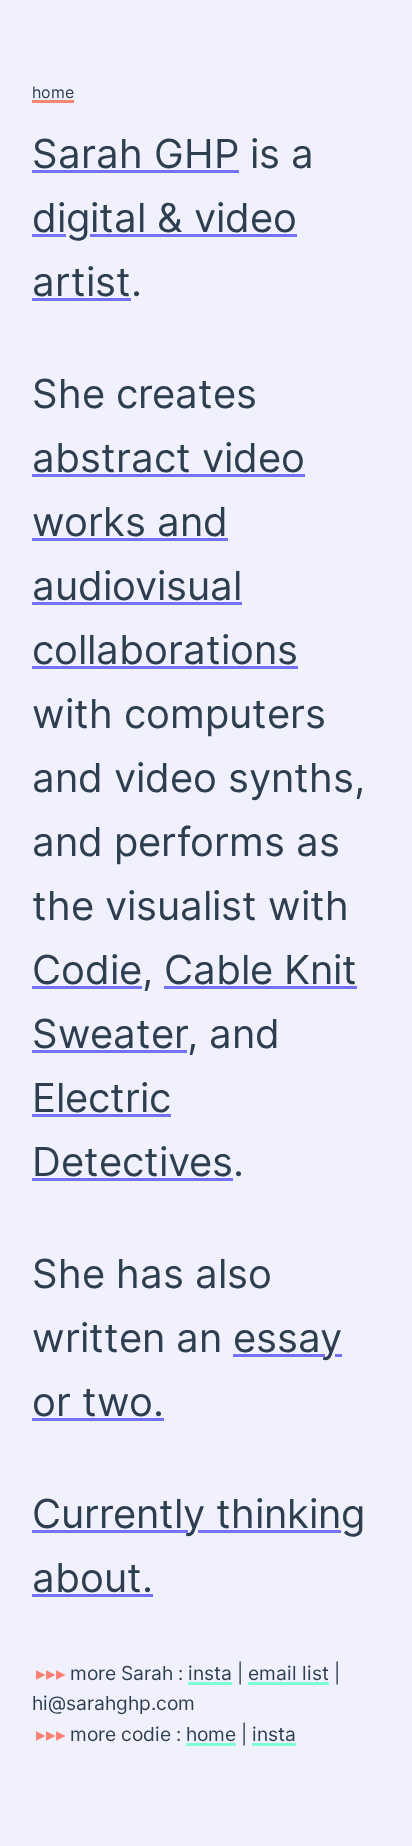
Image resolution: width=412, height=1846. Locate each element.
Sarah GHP (135, 153)
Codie (87, 969)
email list (288, 1673)
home (53, 92)
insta (210, 1673)
